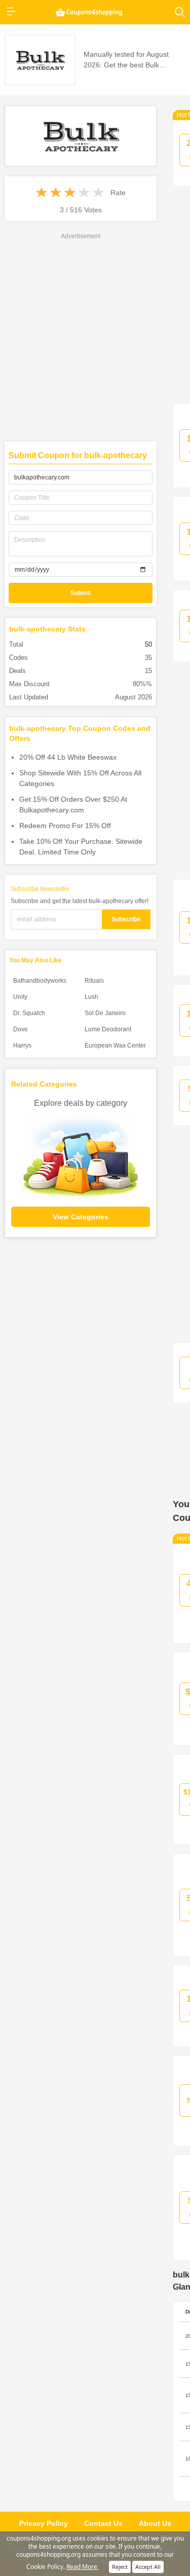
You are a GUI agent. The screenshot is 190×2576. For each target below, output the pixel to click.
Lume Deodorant (108, 1029)
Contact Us (103, 2523)
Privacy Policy (44, 2523)
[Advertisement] (95, 300)
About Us (155, 2523)
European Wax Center (115, 1046)
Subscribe (126, 919)
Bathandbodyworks (40, 981)
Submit (81, 593)
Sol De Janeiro (105, 1013)
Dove (21, 1029)
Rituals (94, 981)
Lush (91, 997)
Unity (20, 997)
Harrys (22, 1046)
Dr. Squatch (29, 1013)
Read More (83, 2567)
